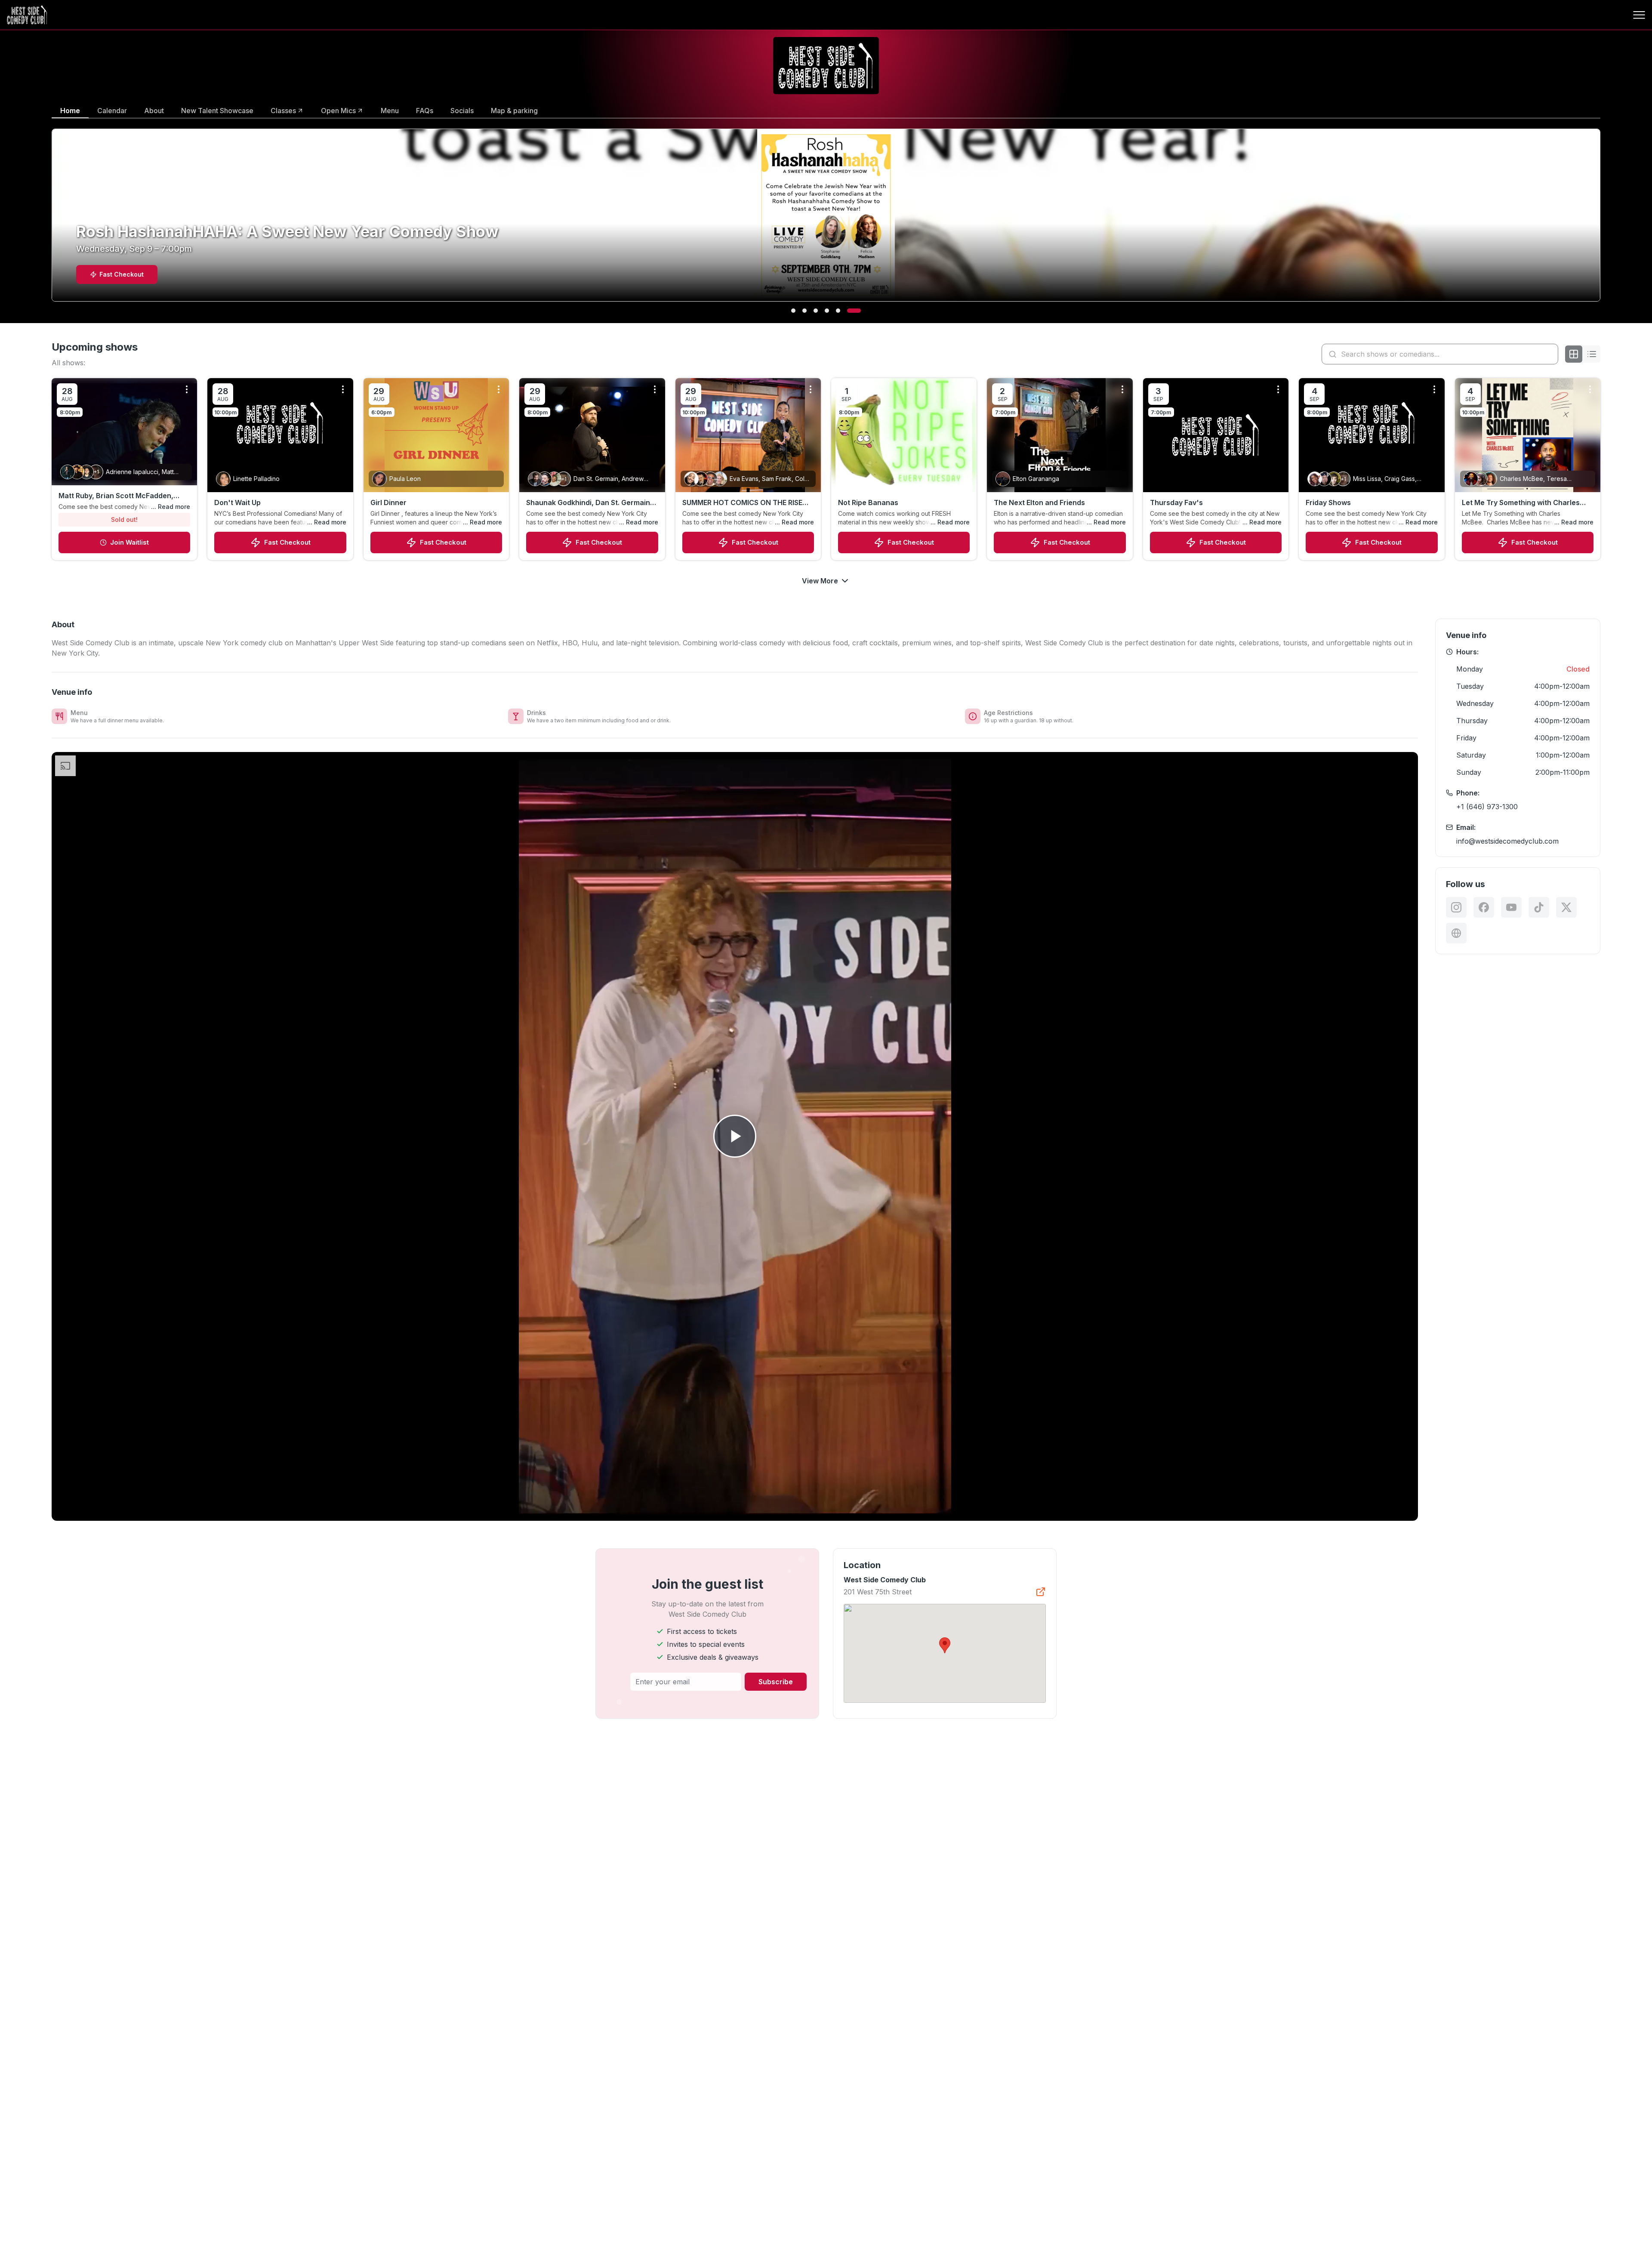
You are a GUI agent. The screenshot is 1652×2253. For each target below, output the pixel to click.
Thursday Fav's (1176, 502)
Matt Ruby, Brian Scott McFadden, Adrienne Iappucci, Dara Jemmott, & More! (120, 496)
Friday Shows (1328, 502)
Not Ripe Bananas (868, 502)
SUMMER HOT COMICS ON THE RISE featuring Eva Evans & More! (742, 503)
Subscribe (776, 1682)
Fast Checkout (287, 542)
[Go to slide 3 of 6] (825, 311)
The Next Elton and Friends (1039, 502)
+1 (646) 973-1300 (1487, 807)
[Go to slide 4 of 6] (836, 311)
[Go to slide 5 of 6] (848, 311)
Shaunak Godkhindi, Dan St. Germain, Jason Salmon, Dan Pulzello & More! (589, 503)
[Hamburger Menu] (1639, 15)
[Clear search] (1550, 354)
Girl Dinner (388, 502)
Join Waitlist (129, 542)
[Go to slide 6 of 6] (859, 311)
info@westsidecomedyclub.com (1507, 841)
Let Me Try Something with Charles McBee (1521, 503)
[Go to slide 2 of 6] (809, 311)
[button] (945, 1645)
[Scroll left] (50, 221)
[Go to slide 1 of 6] (793, 311)
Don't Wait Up (237, 502)
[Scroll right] (1602, 221)
